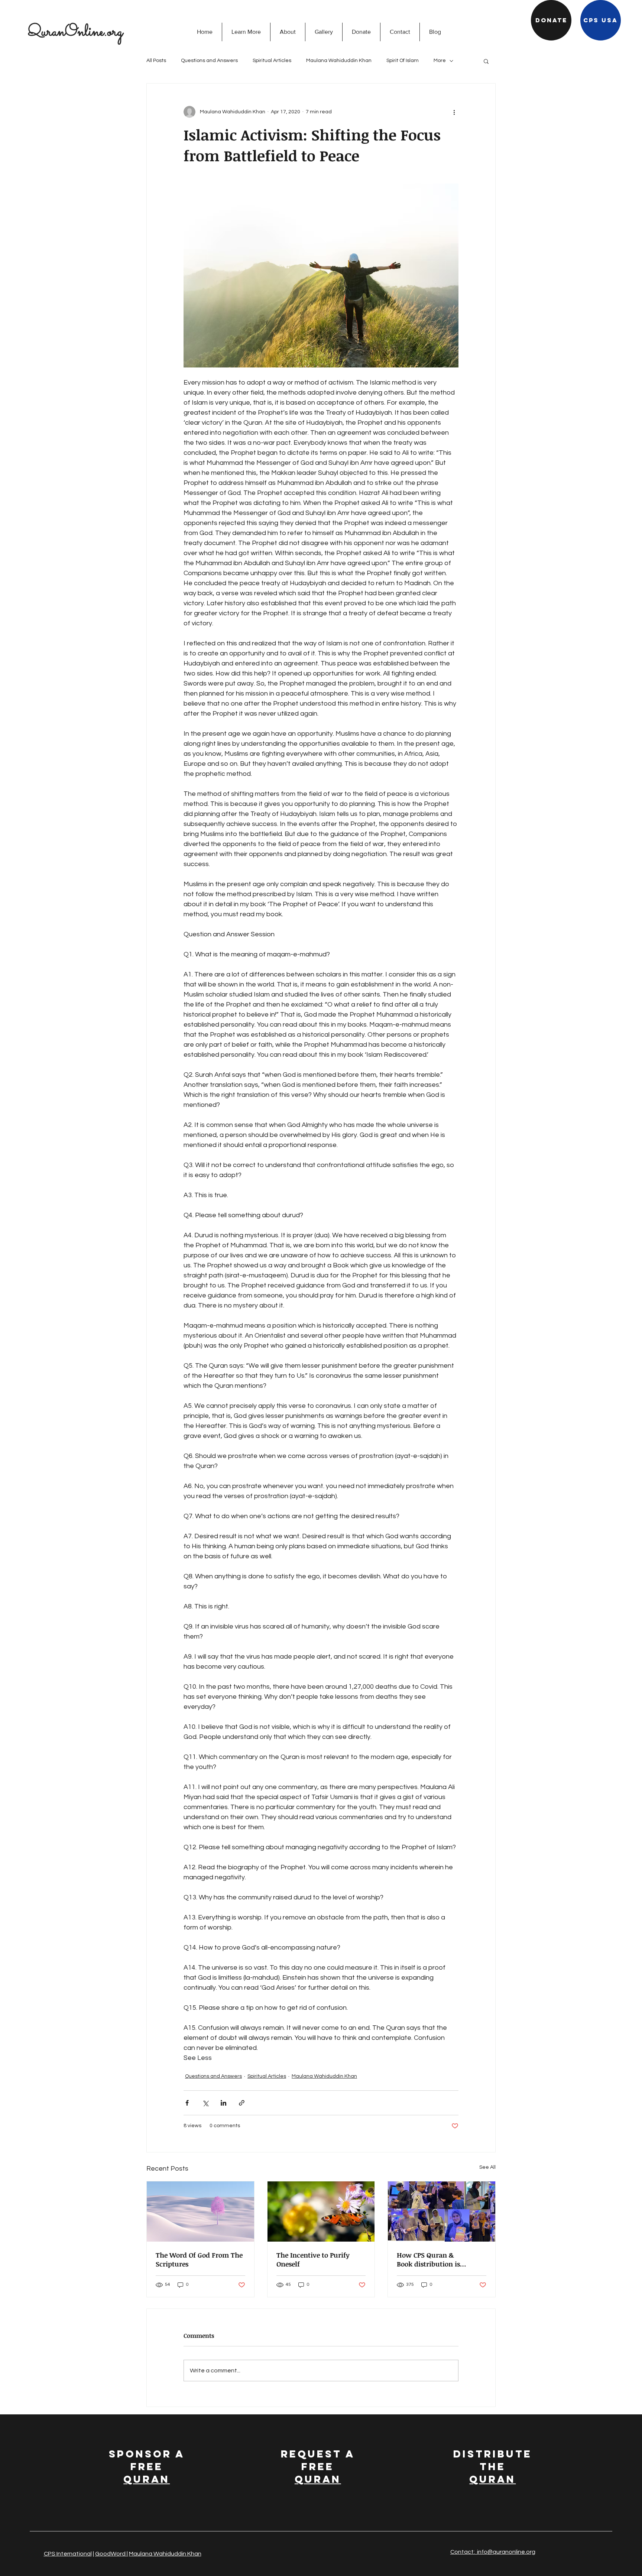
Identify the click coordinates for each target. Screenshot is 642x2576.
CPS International (68, 2554)
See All (487, 2167)
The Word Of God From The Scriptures (199, 2259)
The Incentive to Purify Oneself (313, 2259)
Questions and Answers (209, 61)
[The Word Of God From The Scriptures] (200, 2212)
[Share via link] (242, 2103)
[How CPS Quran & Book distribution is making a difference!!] (442, 2212)
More (440, 61)
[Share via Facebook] (187, 2103)
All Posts (156, 61)
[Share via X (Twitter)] (205, 2103)
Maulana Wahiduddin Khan (339, 61)
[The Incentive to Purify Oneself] (321, 2212)
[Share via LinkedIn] (223, 2103)
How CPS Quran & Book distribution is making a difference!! (431, 2259)
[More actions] (454, 112)
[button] (246, 32)
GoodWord (111, 2554)
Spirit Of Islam (403, 61)
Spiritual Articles (272, 61)
